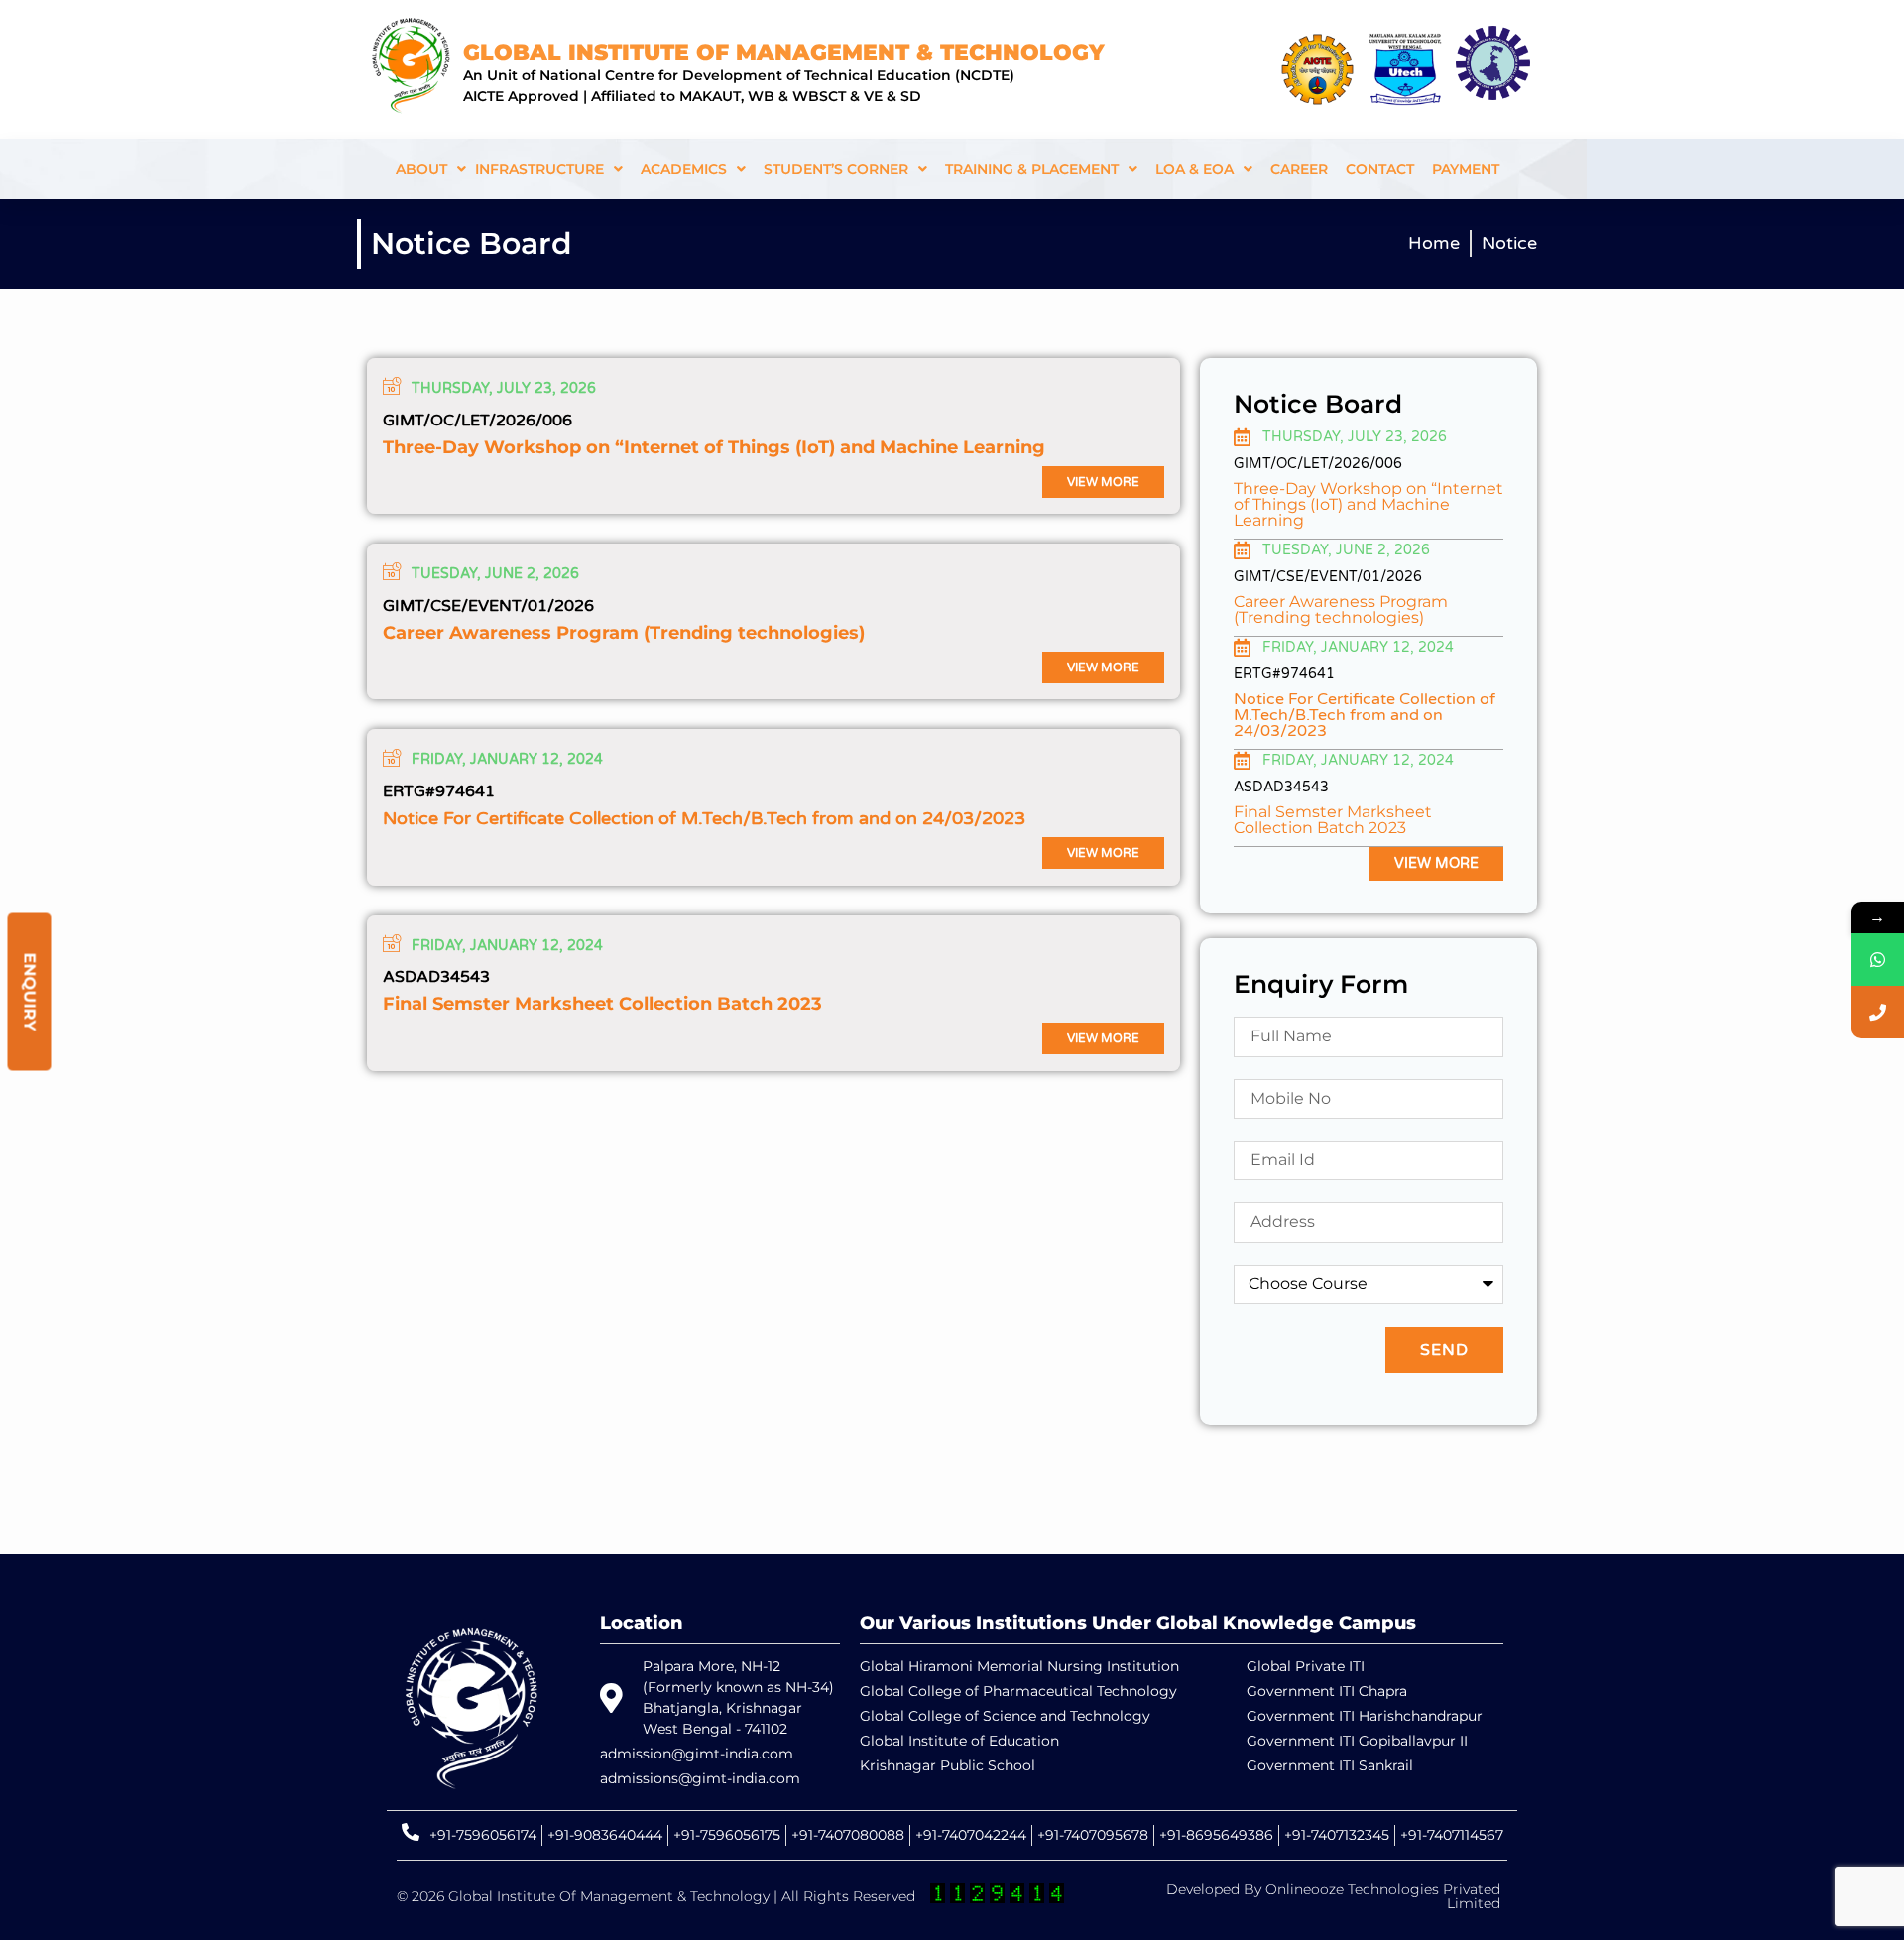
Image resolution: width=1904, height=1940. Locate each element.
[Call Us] (1878, 1012)
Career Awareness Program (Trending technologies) (624, 633)
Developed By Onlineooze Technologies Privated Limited (1333, 1896)
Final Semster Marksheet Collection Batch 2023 (602, 1004)
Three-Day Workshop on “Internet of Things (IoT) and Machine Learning (714, 447)
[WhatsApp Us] (1878, 960)
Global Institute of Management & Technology (784, 52)
